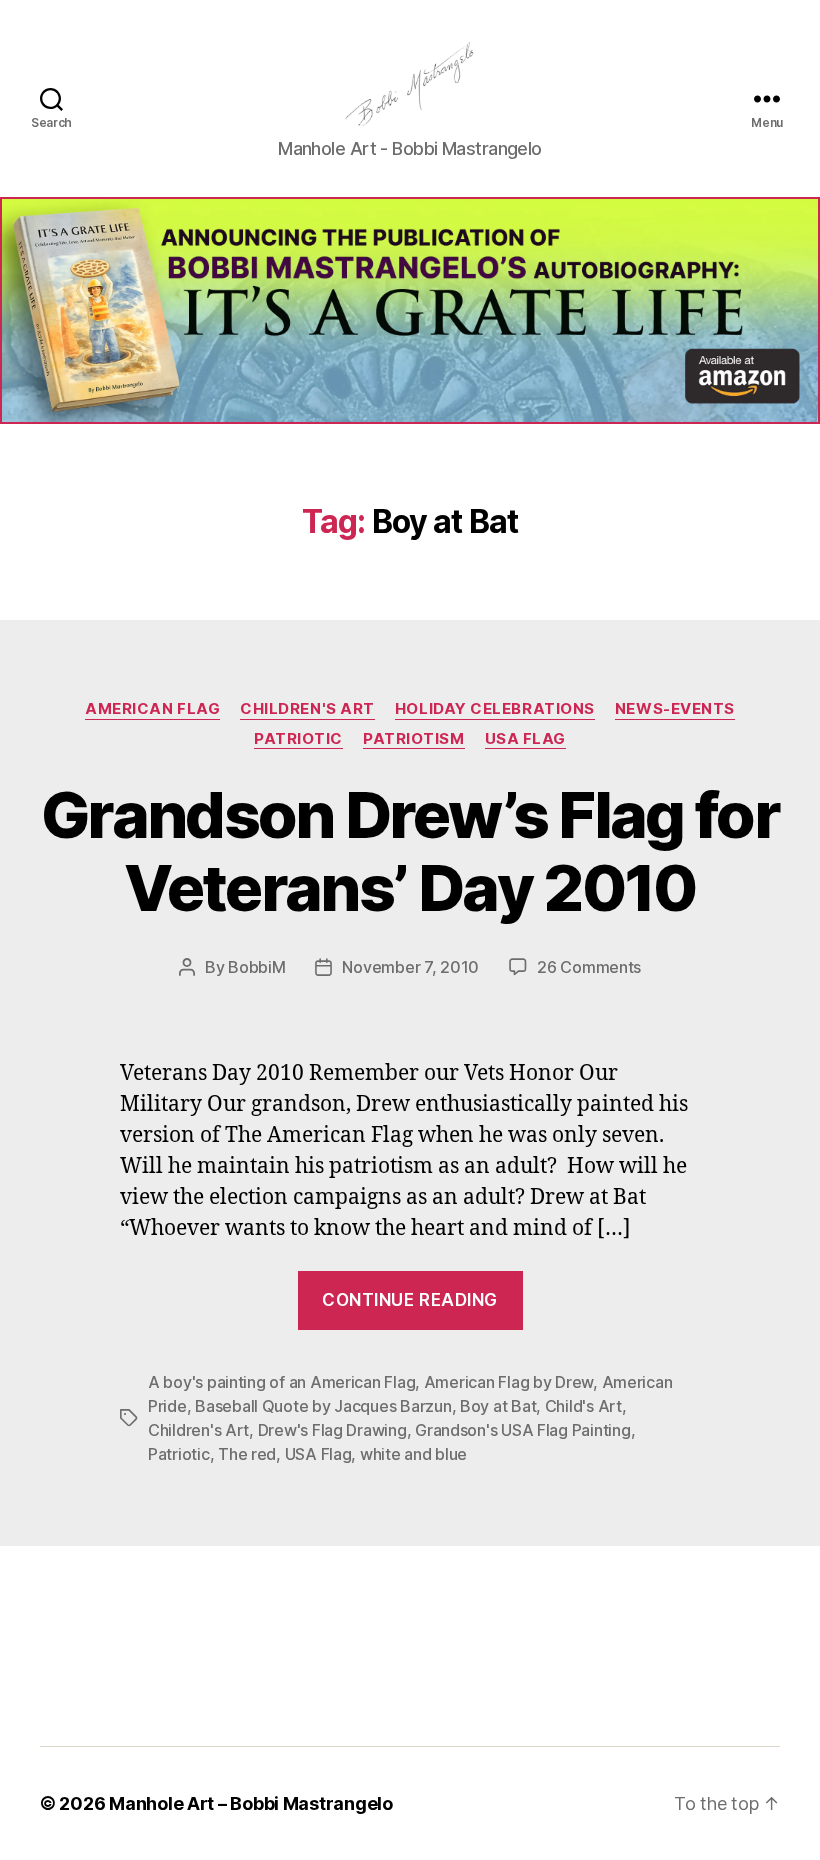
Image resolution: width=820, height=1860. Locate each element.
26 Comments (589, 967)
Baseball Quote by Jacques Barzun (323, 1406)
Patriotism (414, 739)
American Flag (152, 709)
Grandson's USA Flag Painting (522, 1430)
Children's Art (307, 709)
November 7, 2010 (410, 967)
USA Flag (525, 739)
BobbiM (256, 967)
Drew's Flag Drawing (332, 1430)
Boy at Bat (498, 1406)
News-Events (675, 709)
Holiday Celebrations (495, 709)
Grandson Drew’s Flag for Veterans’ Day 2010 (410, 851)
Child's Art (583, 1406)
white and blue (413, 1454)
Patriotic (298, 739)
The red (247, 1454)
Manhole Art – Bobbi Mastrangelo (251, 1803)
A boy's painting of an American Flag (281, 1382)
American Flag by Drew (508, 1382)
